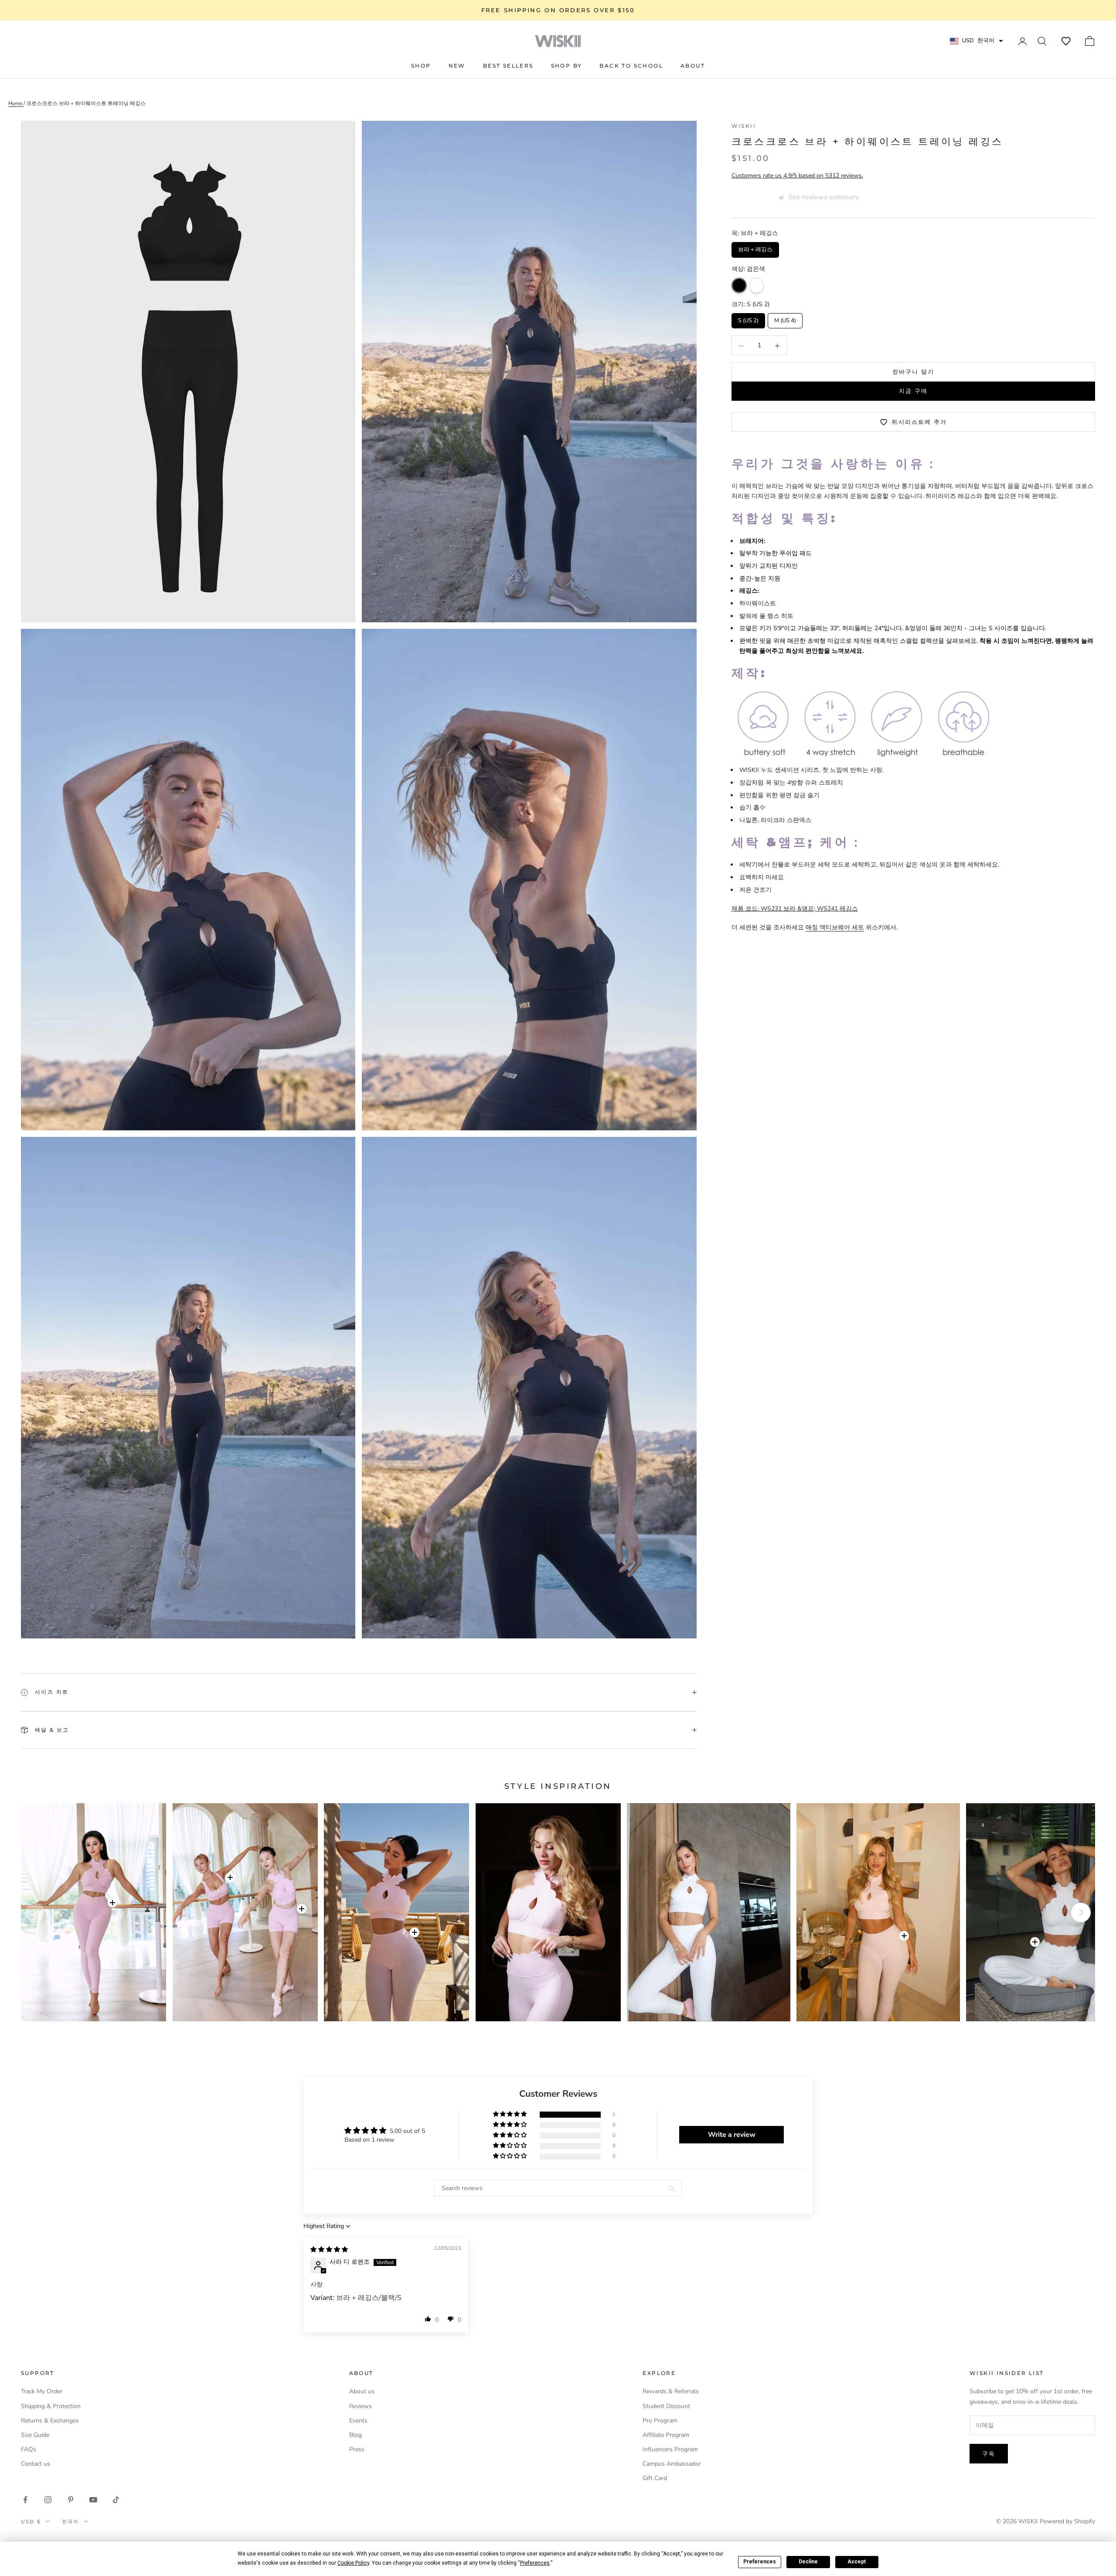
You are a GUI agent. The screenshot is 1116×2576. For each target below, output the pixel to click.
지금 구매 (913, 391)
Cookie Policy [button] (353, 2563)
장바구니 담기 (914, 372)
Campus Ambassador (672, 2464)
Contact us (36, 2464)
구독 (989, 2453)
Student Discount (666, 2406)
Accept (857, 2562)
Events (358, 2421)
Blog (356, 2435)
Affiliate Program (666, 2435)
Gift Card (655, 2478)
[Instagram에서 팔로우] (48, 2500)
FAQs (29, 2449)
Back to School (631, 66)
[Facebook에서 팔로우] (25, 2500)
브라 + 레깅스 (755, 248)
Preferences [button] (535, 2563)
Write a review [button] (732, 2135)
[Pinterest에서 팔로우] (71, 2500)
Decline (808, 2562)
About (693, 66)
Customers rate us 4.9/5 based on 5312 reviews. (797, 176)
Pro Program (660, 2421)
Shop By (567, 66)
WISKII (744, 126)
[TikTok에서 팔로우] (116, 2500)
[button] (1066, 41)
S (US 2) (748, 319)
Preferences (760, 2562)
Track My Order (42, 2391)
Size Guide (35, 2435)
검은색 (739, 286)
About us (362, 2391)
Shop (421, 66)
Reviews (361, 2406)
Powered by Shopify (1067, 2521)
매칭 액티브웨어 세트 (835, 928)
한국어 (71, 2521)
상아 (757, 286)
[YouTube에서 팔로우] (93, 2500)
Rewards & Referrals (671, 2391)
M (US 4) (785, 319)
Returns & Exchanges (50, 2421)
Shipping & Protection (51, 2406)
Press (357, 2449)
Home (16, 103)
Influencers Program (670, 2449)
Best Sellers (508, 66)
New (457, 66)
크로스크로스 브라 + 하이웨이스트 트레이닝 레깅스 (86, 103)
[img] (329, 2250)
